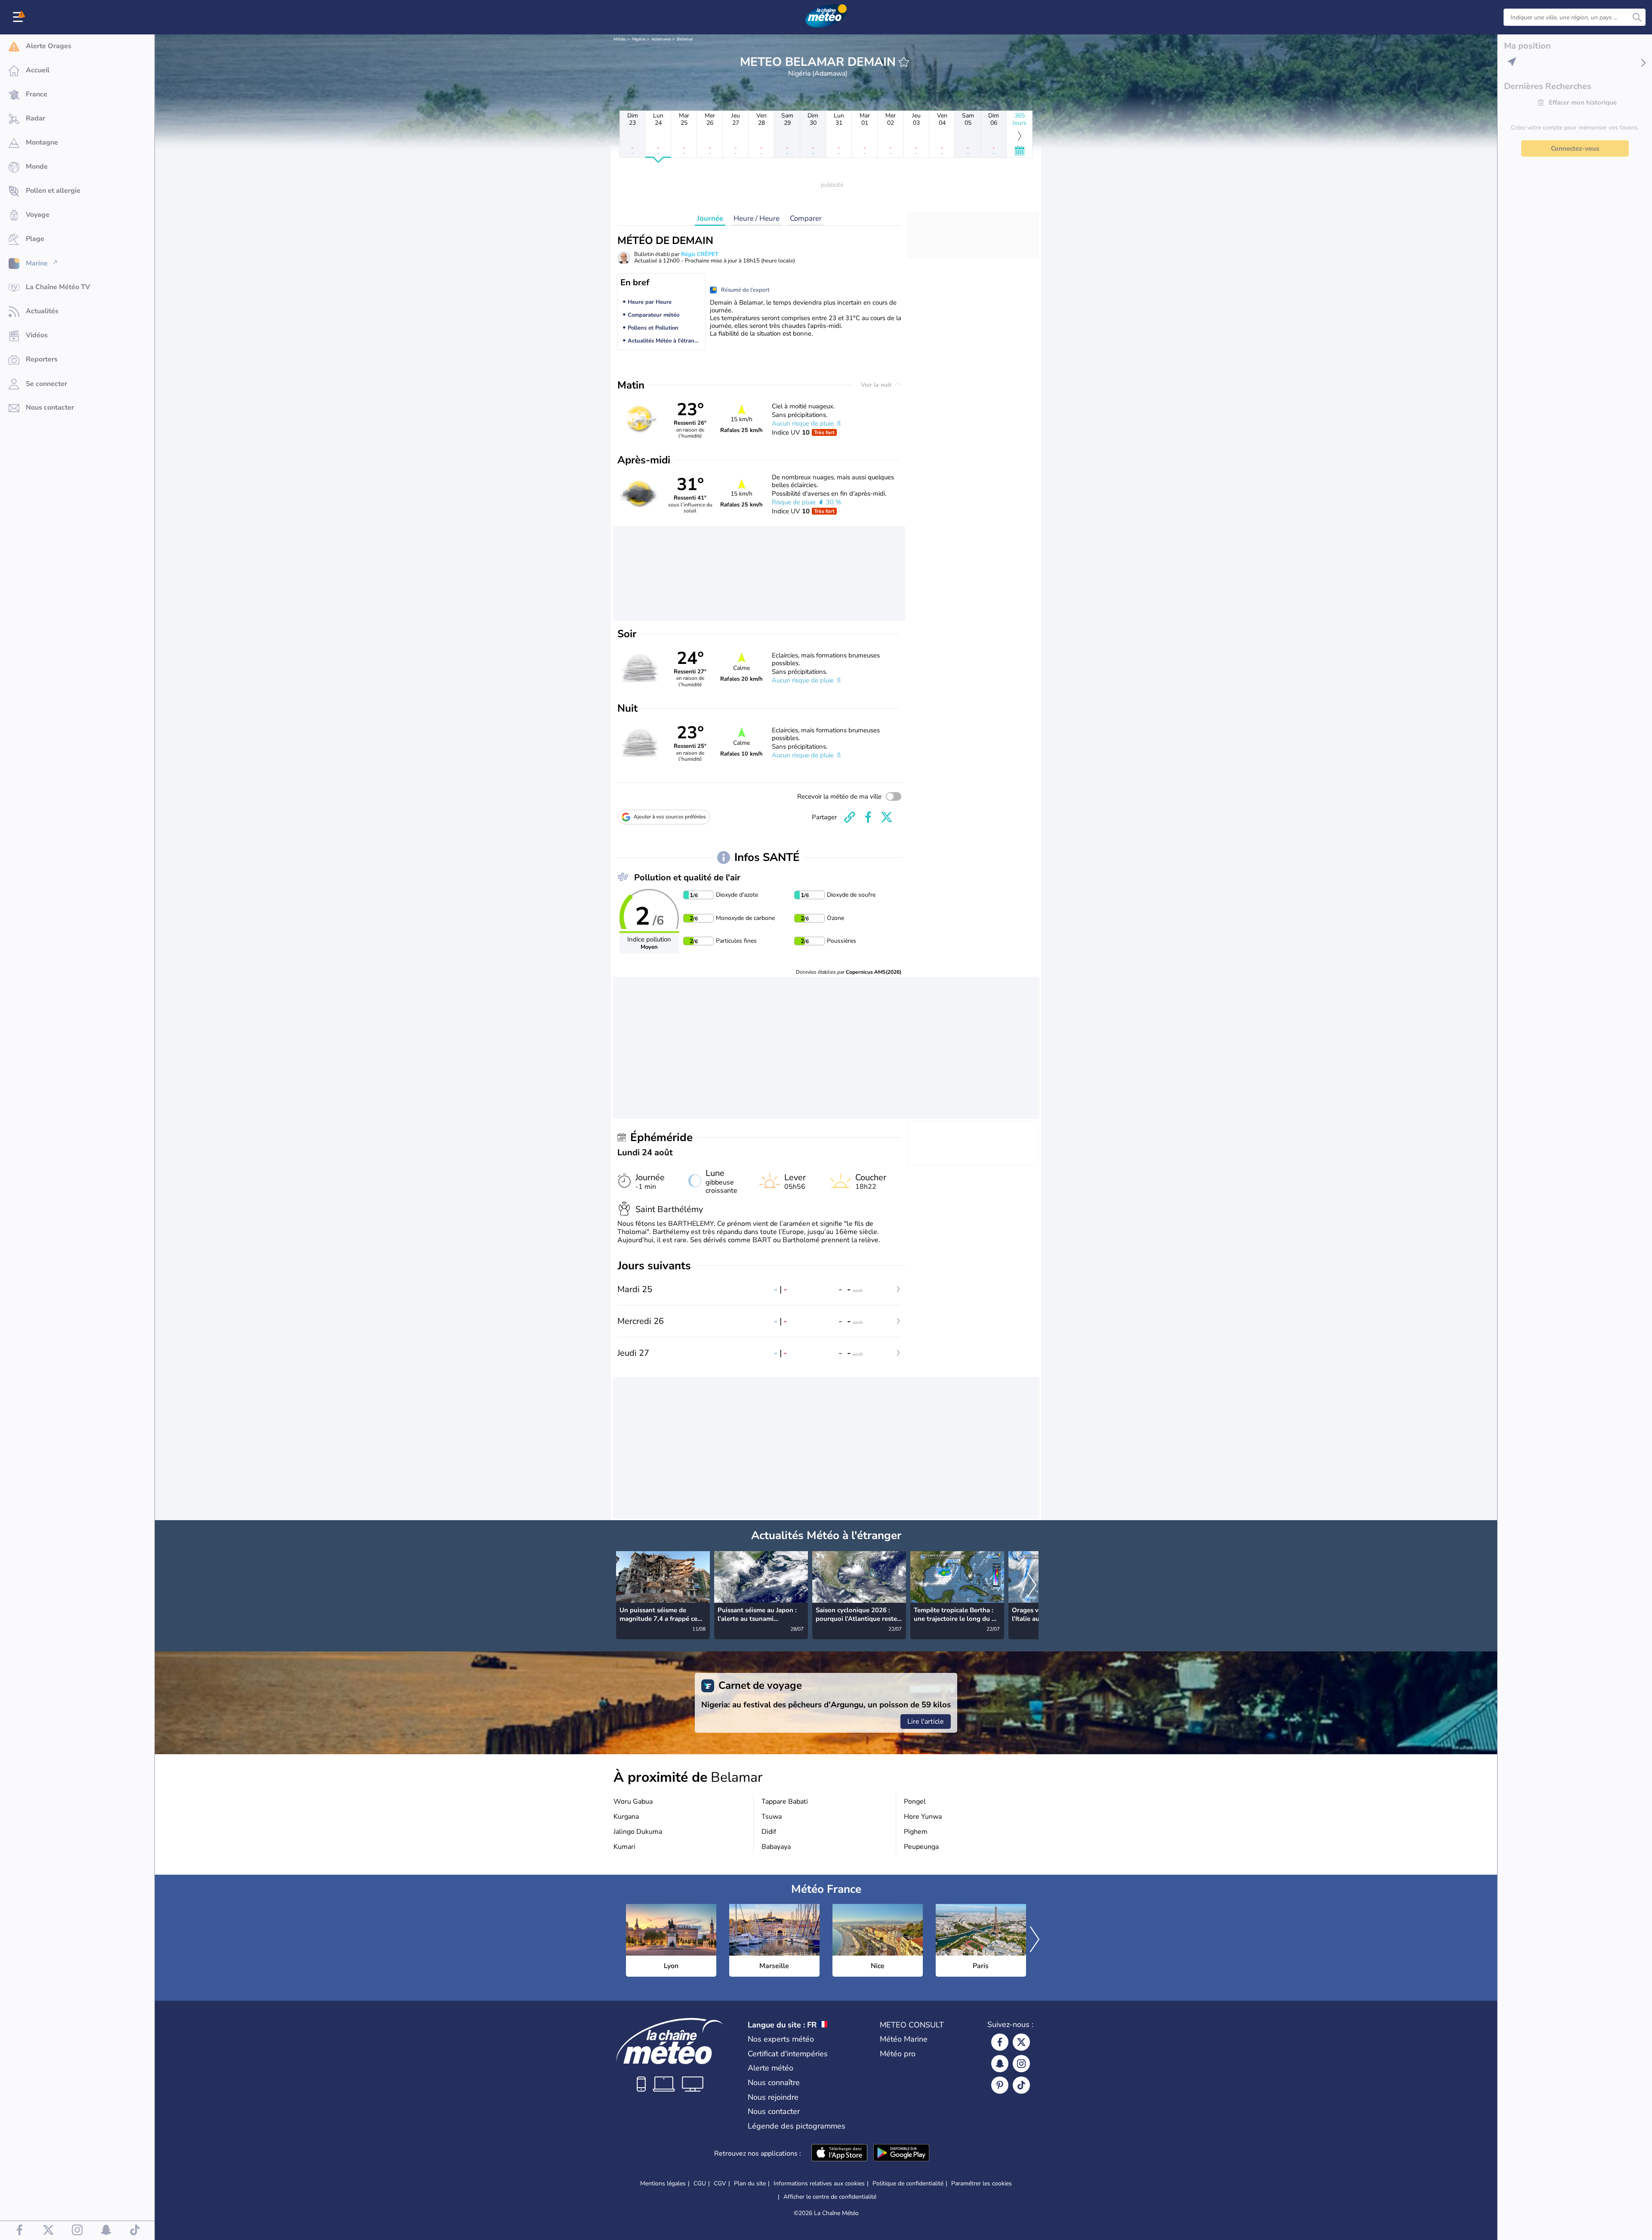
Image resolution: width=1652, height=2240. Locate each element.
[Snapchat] (1000, 2064)
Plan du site (750, 2183)
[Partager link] (850, 817)
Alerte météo (771, 2068)
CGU (700, 2183)
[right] (1032, 1586)
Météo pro (898, 2054)
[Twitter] (1021, 2042)
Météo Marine (904, 2039)
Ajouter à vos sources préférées (670, 817)
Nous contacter (774, 2111)
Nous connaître (774, 2083)
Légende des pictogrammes (797, 2126)
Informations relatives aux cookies (819, 2183)
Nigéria (639, 39)
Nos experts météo (781, 2039)
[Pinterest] (1000, 2085)
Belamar (685, 39)
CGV (720, 2183)
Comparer (806, 218)
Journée (710, 218)
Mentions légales (663, 2183)
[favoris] (904, 62)
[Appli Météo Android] (901, 2154)
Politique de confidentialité (908, 2183)
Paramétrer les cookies (982, 2184)
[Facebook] (1000, 2042)
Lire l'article (926, 1722)
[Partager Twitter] (887, 817)
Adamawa (661, 39)
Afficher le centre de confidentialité (830, 2197)
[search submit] (1637, 17)
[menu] (19, 17)
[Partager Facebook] (868, 817)
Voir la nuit (877, 385)
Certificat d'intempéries (788, 2054)
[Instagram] (1021, 2064)
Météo (620, 39)
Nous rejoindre (773, 2097)
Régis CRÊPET (700, 254)
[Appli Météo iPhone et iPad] (839, 2154)
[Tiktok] (1021, 2085)
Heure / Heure (757, 218)
